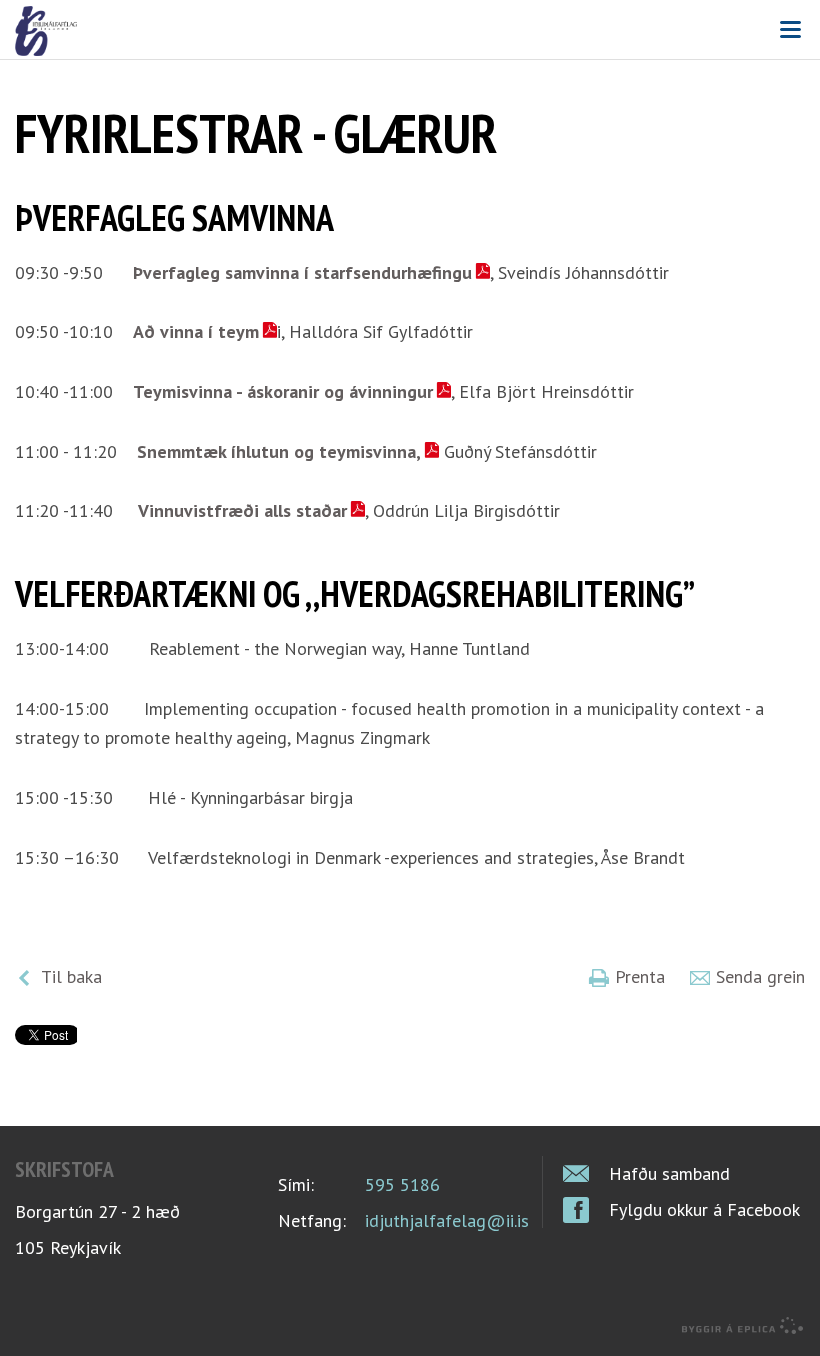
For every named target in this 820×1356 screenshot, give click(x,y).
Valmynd (790, 30)
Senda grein (760, 976)
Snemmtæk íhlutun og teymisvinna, (279, 451)
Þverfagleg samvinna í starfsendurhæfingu (302, 272)
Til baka (71, 976)
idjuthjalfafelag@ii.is (447, 1220)
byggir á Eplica (743, 1326)
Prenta (640, 976)
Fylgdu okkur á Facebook (704, 1209)
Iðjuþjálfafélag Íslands (410, 31)
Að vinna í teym (196, 331)
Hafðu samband (669, 1173)
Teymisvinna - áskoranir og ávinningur (283, 391)
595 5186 (402, 1184)
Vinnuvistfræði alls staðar (242, 510)
